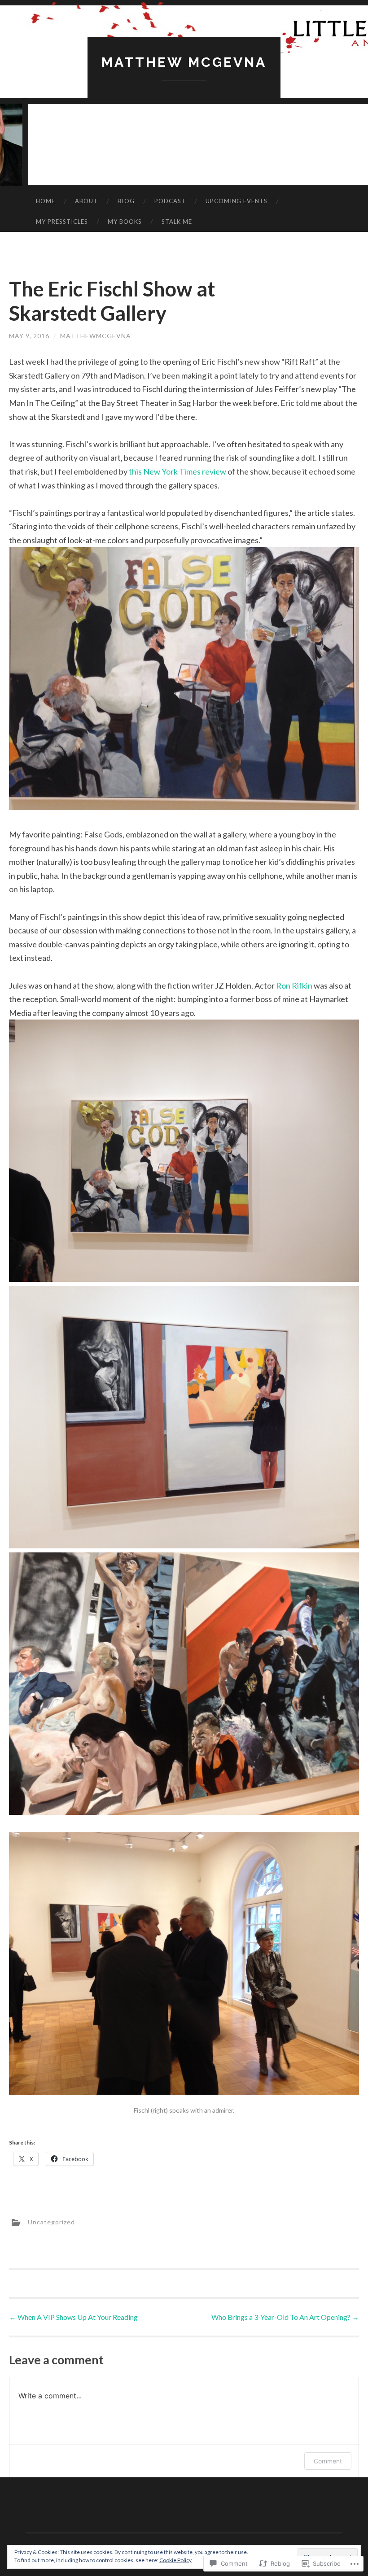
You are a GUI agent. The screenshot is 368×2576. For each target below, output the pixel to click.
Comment (328, 2461)
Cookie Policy (175, 2560)
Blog (126, 201)
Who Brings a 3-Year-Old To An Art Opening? (285, 2317)
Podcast (170, 201)
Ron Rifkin (295, 985)
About (86, 201)
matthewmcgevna (96, 336)
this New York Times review (178, 471)
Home (46, 201)
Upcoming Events (237, 201)
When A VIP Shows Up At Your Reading (73, 2317)
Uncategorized (51, 2221)
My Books (125, 222)
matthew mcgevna (184, 62)
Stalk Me (177, 222)
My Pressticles (62, 222)
